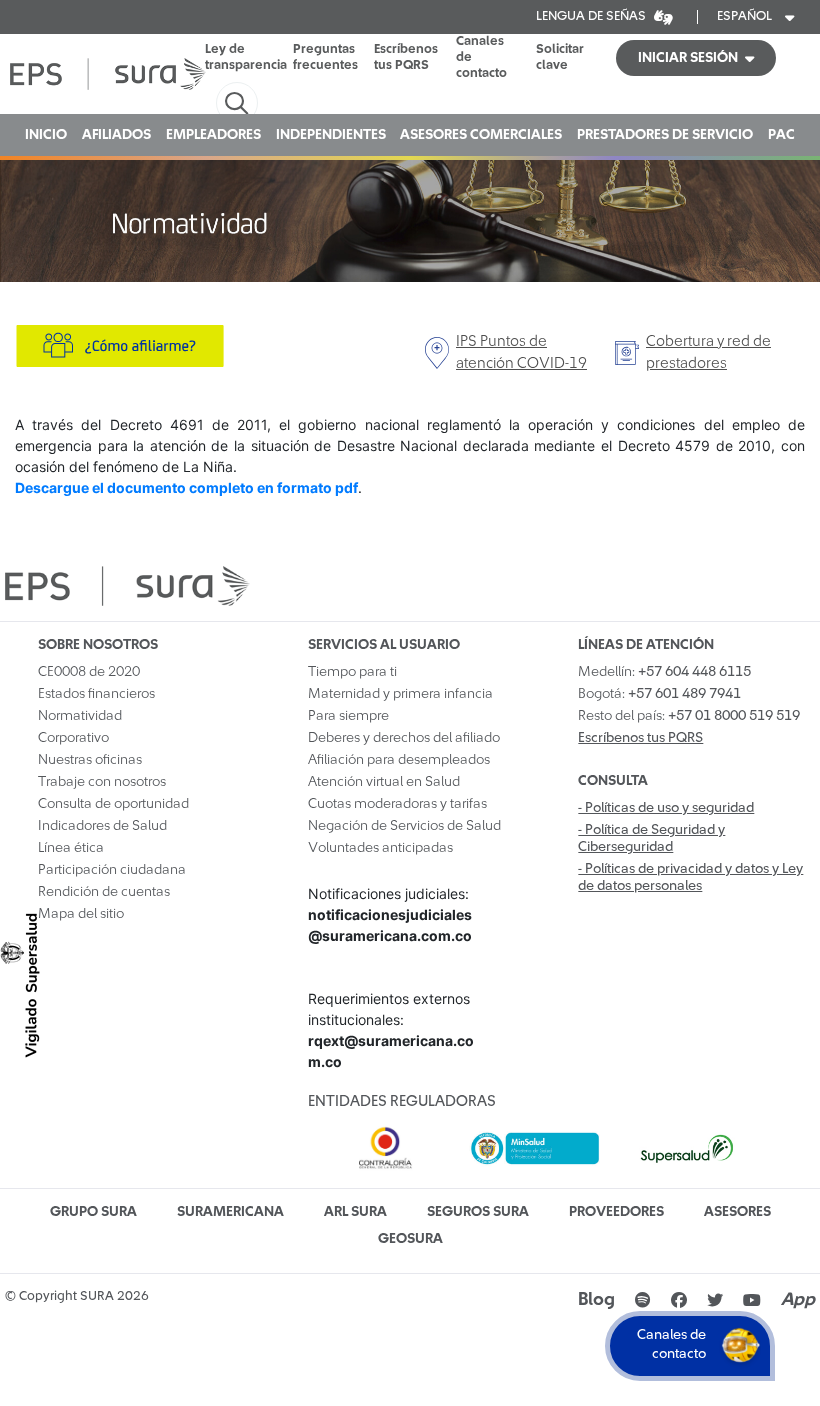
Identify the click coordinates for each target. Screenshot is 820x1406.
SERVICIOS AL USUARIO (384, 645)
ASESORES (737, 1212)
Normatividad (80, 716)
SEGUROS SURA (478, 1212)
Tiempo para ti (352, 672)
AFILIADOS (116, 135)
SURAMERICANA (230, 1212)
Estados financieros (96, 694)
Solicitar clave (560, 57)
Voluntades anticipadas (380, 848)
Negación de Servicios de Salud (404, 826)
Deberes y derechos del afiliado (404, 738)
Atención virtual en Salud (384, 782)
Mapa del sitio (81, 914)
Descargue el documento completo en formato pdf (186, 487)
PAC (781, 135)
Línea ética (71, 848)
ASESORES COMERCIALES (481, 135)
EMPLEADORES (213, 135)
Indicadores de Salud (102, 826)
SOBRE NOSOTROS (98, 645)
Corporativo (73, 738)
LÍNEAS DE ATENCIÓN (646, 645)
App (798, 1300)
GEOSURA (410, 1239)
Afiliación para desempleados (399, 760)
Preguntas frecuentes (325, 57)
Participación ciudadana (112, 870)
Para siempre (348, 716)
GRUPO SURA (93, 1212)
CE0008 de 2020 (89, 672)
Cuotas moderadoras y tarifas (397, 804)
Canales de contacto (481, 57)
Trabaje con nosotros (102, 782)
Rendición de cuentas (104, 892)
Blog (596, 1300)
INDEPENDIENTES (331, 135)
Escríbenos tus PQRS (406, 57)
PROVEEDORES (616, 1212)
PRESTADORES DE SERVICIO (665, 135)
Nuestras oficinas (90, 760)
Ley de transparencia (246, 57)
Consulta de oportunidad (113, 804)
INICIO (46, 135)
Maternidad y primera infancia (400, 694)
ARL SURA (355, 1212)
